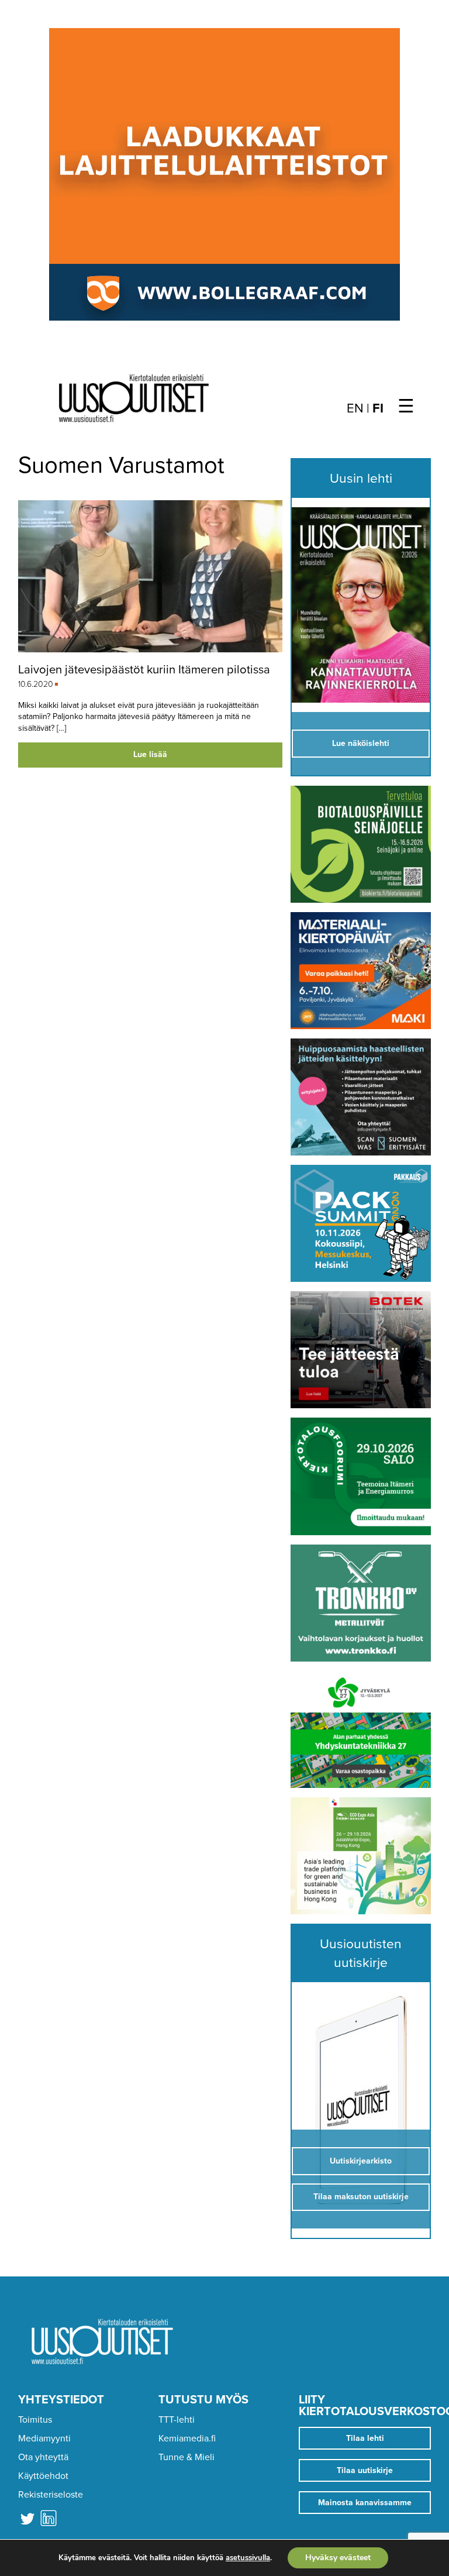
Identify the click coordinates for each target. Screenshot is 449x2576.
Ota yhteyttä (43, 2457)
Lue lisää (150, 754)
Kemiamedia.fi (187, 2439)
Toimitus (35, 2420)
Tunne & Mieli (186, 2457)
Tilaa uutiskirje (365, 2470)
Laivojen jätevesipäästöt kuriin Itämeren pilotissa (144, 670)
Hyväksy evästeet (338, 2558)
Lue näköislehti (361, 743)
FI (378, 408)
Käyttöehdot (43, 2476)
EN (355, 408)
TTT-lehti (177, 2420)
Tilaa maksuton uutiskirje (361, 2197)
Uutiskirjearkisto (361, 2161)
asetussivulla (248, 2558)
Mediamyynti (44, 2439)
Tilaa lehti (365, 2438)
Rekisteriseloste (51, 2495)
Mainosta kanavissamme (365, 2503)
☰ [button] (406, 407)
